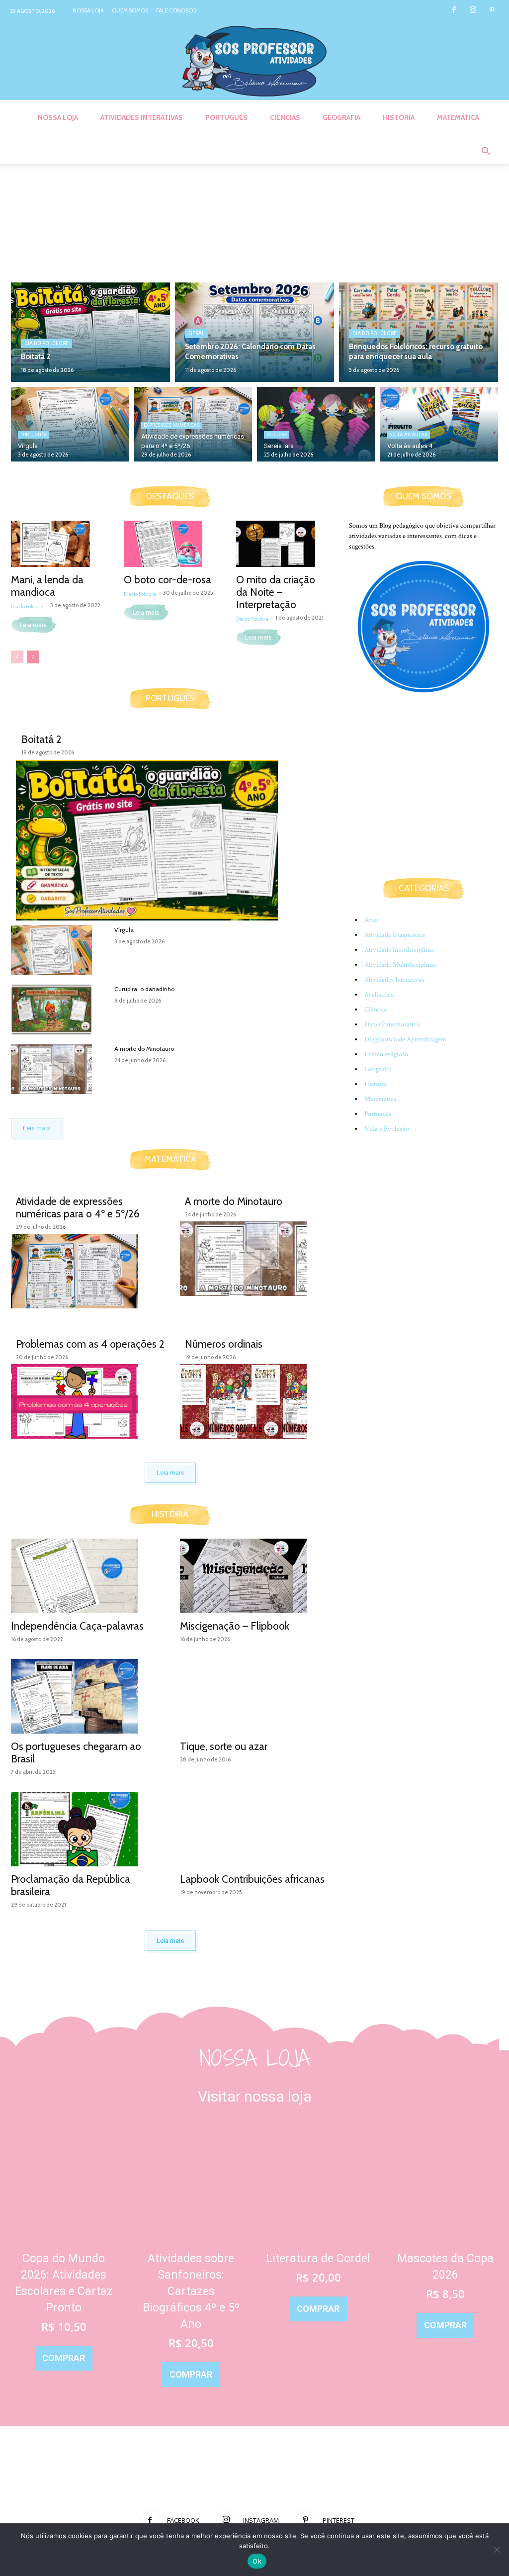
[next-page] (33, 657)
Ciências (376, 1010)
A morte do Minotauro (144, 1049)
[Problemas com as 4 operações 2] (85, 1401)
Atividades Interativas (394, 980)
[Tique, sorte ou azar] (254, 1696)
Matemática (381, 1099)
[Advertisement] (424, 796)
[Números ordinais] (254, 1401)
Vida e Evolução (387, 1129)
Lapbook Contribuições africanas (252, 1879)
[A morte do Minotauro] (59, 1069)
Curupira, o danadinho (144, 989)
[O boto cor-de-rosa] (170, 544)
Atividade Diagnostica (395, 935)
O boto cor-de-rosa (168, 580)
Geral (197, 333)
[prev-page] (17, 657)
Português (34, 435)
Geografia (378, 1069)
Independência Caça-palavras (77, 1626)
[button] (486, 152)
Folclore (277, 435)
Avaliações (379, 995)
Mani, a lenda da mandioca (47, 586)
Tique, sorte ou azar (224, 1746)
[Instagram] (473, 11)
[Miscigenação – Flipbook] (254, 1576)
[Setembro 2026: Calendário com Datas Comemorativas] (254, 332)
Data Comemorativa (392, 1024)
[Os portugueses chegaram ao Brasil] (85, 1696)
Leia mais (33, 625)
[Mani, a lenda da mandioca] (57, 544)
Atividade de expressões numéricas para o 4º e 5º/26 (78, 1207)
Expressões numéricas (172, 425)
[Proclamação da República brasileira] (85, 1829)
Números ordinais (224, 1344)
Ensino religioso (386, 1054)
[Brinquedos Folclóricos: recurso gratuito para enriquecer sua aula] (419, 332)
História (376, 1084)
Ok (257, 2561)
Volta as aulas (409, 435)
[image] (64, 2185)
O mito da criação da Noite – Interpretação (276, 592)
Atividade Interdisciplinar (399, 950)
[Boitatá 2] (90, 332)
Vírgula (124, 930)
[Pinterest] (492, 11)
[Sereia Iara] (316, 424)
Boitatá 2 (42, 739)
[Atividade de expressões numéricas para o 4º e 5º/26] (85, 1271)
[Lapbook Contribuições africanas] (254, 1829)
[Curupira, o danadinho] (59, 1010)
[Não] (497, 2550)
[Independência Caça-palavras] (85, 1576)
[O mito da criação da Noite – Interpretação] (283, 544)
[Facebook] (454, 11)
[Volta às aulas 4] (439, 424)
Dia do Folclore (46, 343)
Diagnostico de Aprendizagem (405, 1039)
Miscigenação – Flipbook (235, 1626)
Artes (372, 920)
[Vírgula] (70, 424)
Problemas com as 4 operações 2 (90, 1344)
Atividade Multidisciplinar (400, 965)
